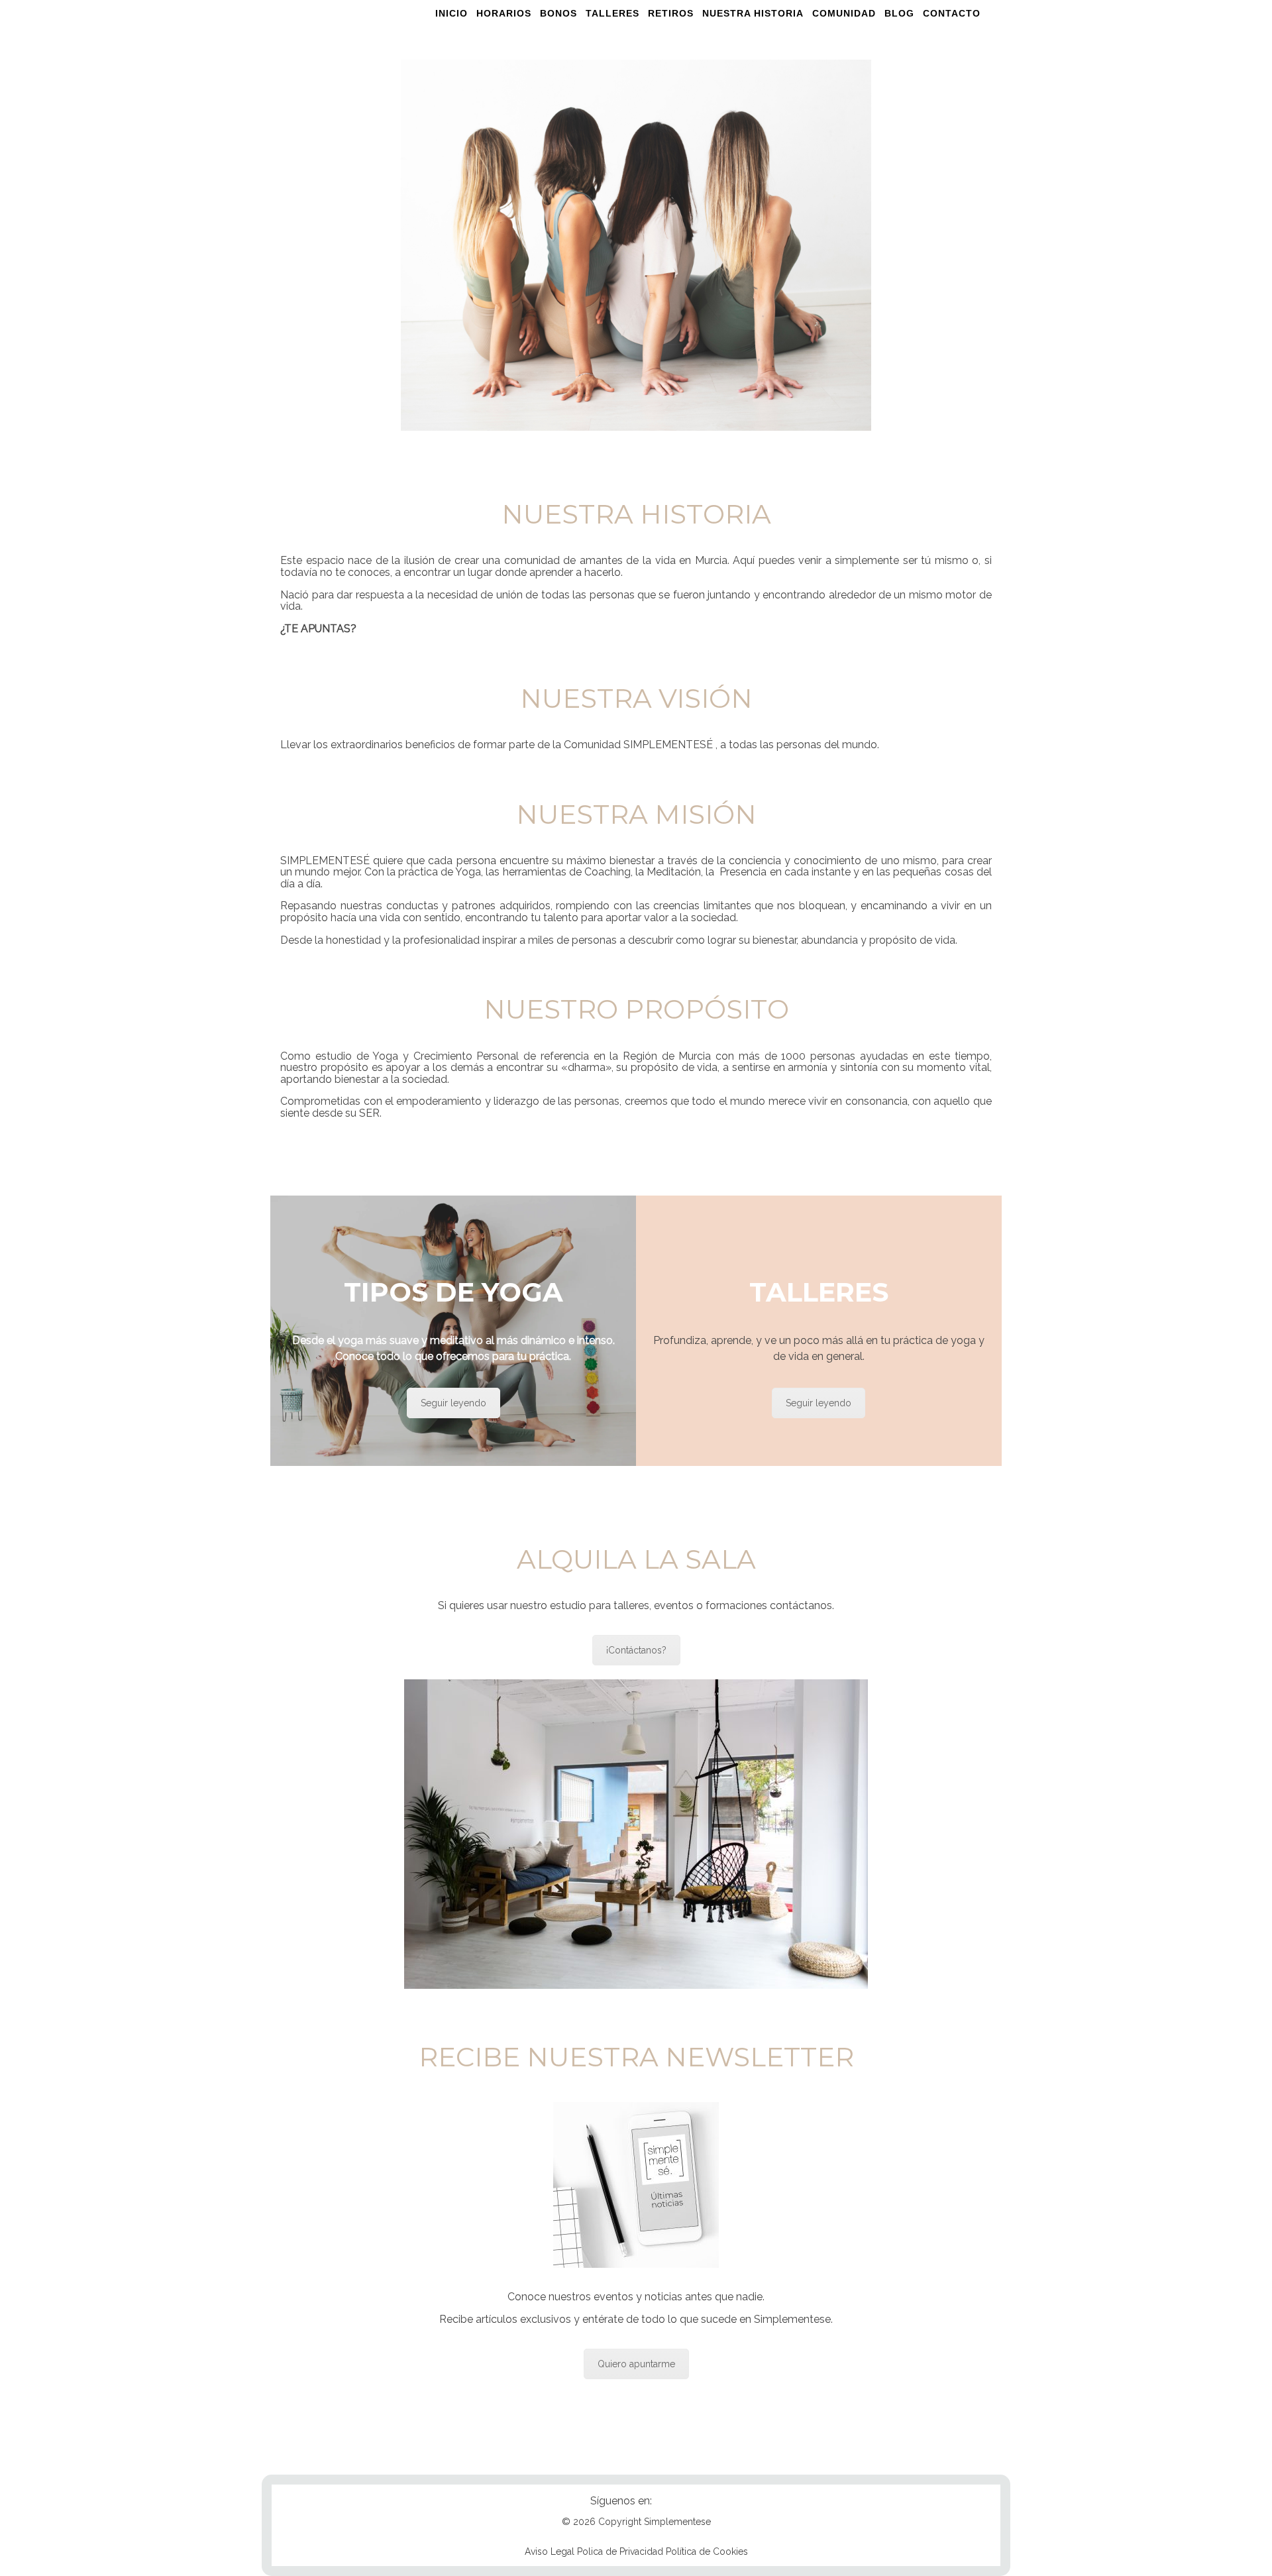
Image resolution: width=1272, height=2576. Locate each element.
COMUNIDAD (844, 13)
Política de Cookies (707, 2551)
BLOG (899, 13)
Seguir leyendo (453, 1403)
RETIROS (671, 13)
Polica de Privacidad (620, 2551)
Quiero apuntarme (636, 2364)
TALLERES (612, 13)
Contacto (952, 13)
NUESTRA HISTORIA (753, 13)
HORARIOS (504, 13)
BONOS (558, 13)
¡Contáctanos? (636, 1650)
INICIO (451, 13)
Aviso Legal (550, 2551)
